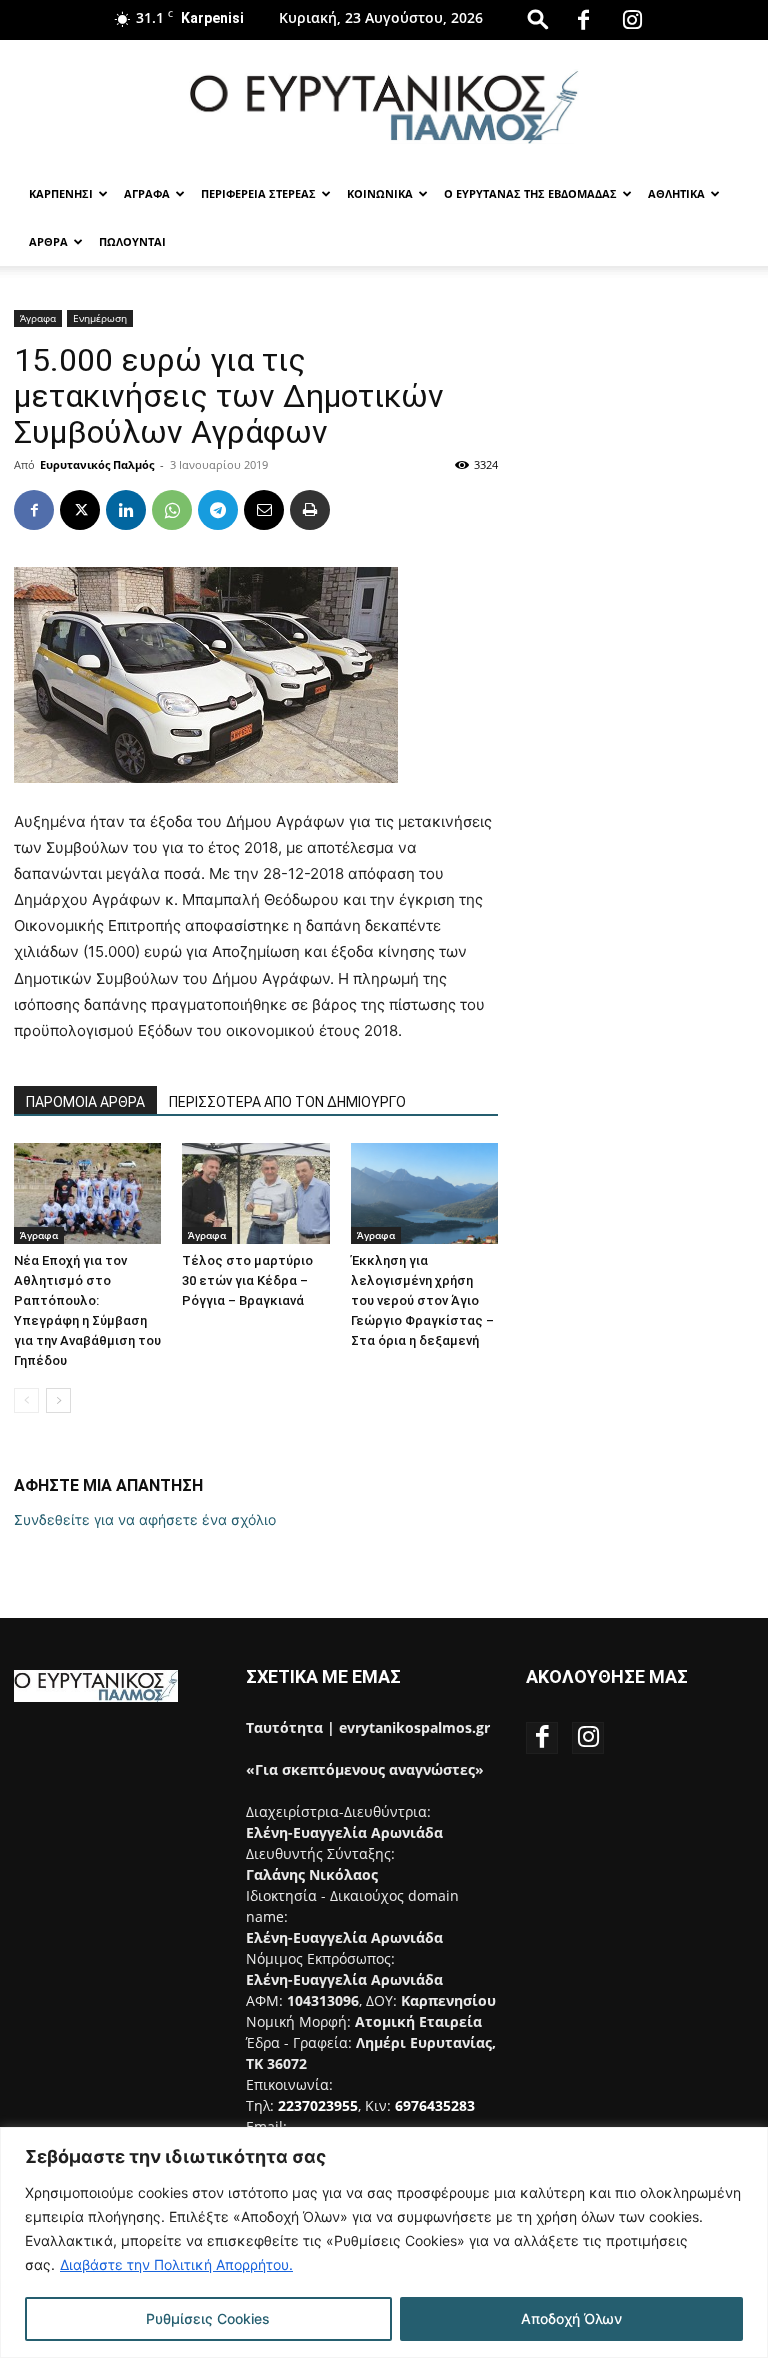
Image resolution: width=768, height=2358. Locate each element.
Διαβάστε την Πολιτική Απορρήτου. (176, 2264)
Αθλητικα (676, 193)
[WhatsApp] (172, 510)
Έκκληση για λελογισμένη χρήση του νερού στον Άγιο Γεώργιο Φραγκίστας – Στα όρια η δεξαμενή (422, 1300)
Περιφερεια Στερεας (258, 193)
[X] (80, 510)
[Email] (264, 510)
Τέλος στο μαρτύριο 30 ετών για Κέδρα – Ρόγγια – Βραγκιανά (247, 1280)
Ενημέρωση (100, 318)
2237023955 (318, 2105)
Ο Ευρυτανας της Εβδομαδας (530, 193)
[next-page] (58, 1400)
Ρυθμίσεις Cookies (208, 2318)
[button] (538, 18)
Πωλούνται (132, 241)
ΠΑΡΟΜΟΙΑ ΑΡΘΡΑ (85, 1102)
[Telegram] (218, 510)
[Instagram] (633, 20)
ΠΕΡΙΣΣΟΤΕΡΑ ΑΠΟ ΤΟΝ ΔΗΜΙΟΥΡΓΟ (287, 1102)
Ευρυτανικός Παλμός (97, 464)
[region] (384, 2242)
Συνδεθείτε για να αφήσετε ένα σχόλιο (145, 1519)
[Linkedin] (126, 510)
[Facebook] (584, 20)
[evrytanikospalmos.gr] (384, 106)
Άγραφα (38, 318)
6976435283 (435, 2105)
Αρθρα (48, 241)
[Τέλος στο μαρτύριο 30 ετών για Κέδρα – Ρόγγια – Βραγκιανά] (255, 1193)
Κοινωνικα (380, 193)
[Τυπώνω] (310, 510)
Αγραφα (147, 193)
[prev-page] (26, 1400)
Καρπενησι (61, 193)
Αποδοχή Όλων (571, 2318)
